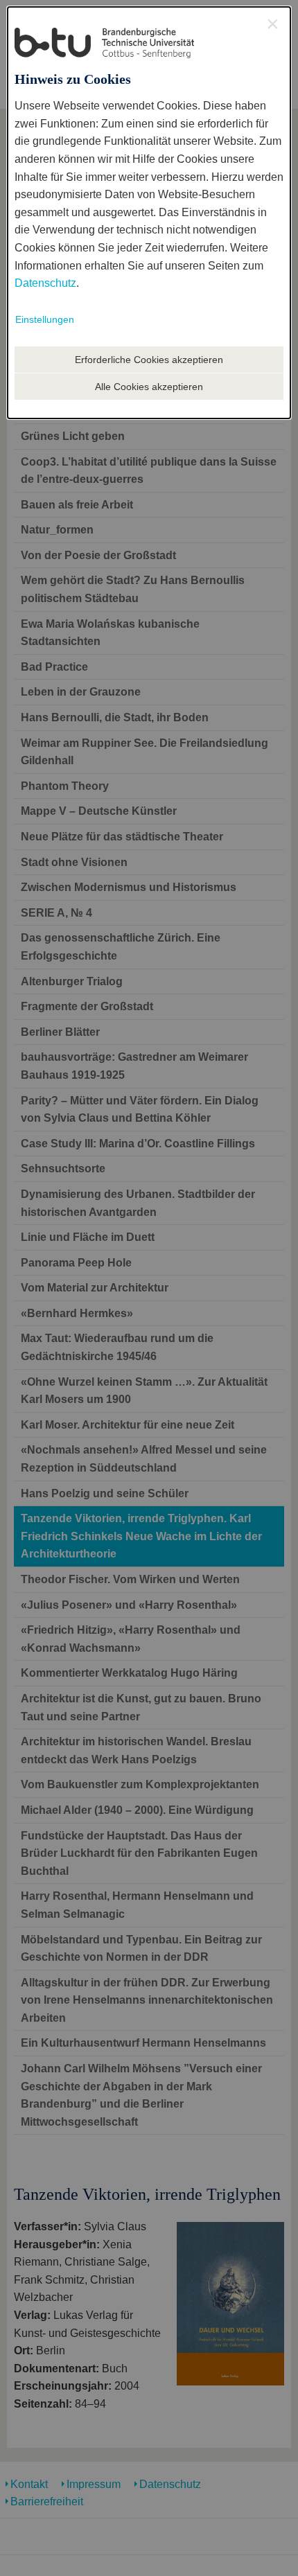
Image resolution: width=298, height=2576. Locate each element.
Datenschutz (45, 283)
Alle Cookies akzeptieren (149, 387)
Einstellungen (45, 319)
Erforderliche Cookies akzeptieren (149, 360)
